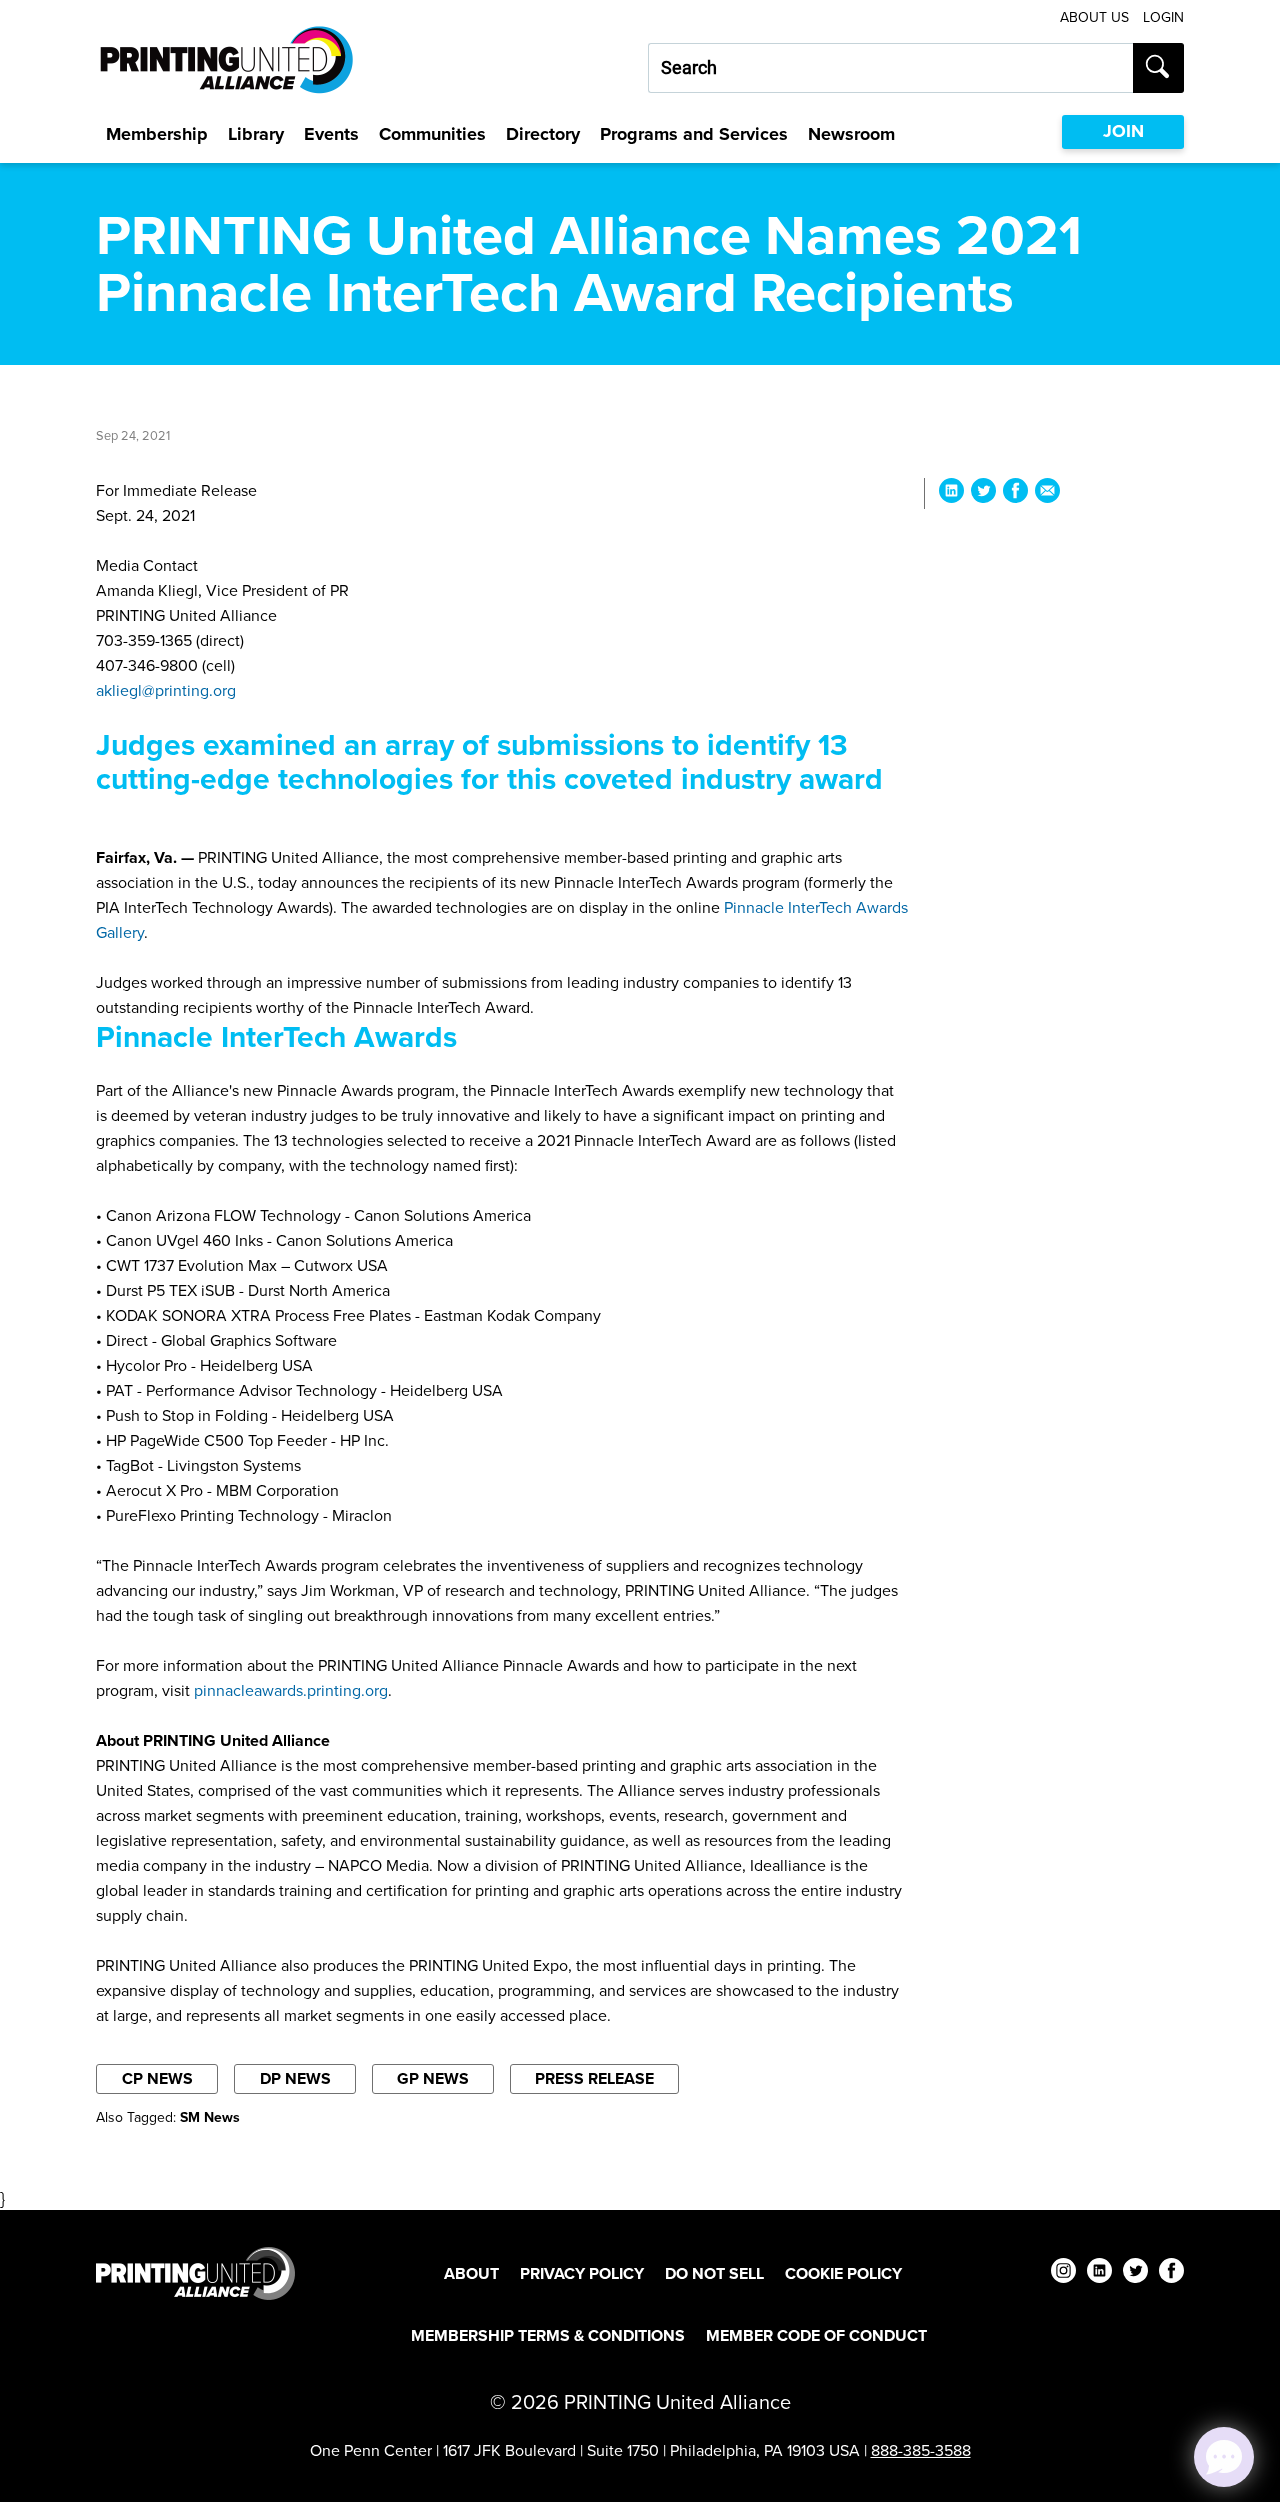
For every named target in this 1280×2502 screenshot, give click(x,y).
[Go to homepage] (195, 2273)
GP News (433, 2078)
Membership (157, 134)
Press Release (594, 2078)
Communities (432, 134)
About (471, 2273)
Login (1163, 17)
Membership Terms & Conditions (548, 2335)
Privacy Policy (582, 2273)
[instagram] (1063, 2273)
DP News (295, 2078)
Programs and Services (694, 134)
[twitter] (1135, 2273)
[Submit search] (1158, 68)
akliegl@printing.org (166, 690)
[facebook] (1171, 2273)
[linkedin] (1099, 2273)
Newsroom (851, 134)
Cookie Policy (843, 2273)
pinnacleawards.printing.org (291, 1690)
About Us (1094, 17)
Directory (543, 134)
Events (331, 134)
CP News (157, 2078)
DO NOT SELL (714, 2273)
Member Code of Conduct (816, 2335)
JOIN (1123, 131)
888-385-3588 (921, 2450)
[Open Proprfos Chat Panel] (1224, 2457)
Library (256, 134)
